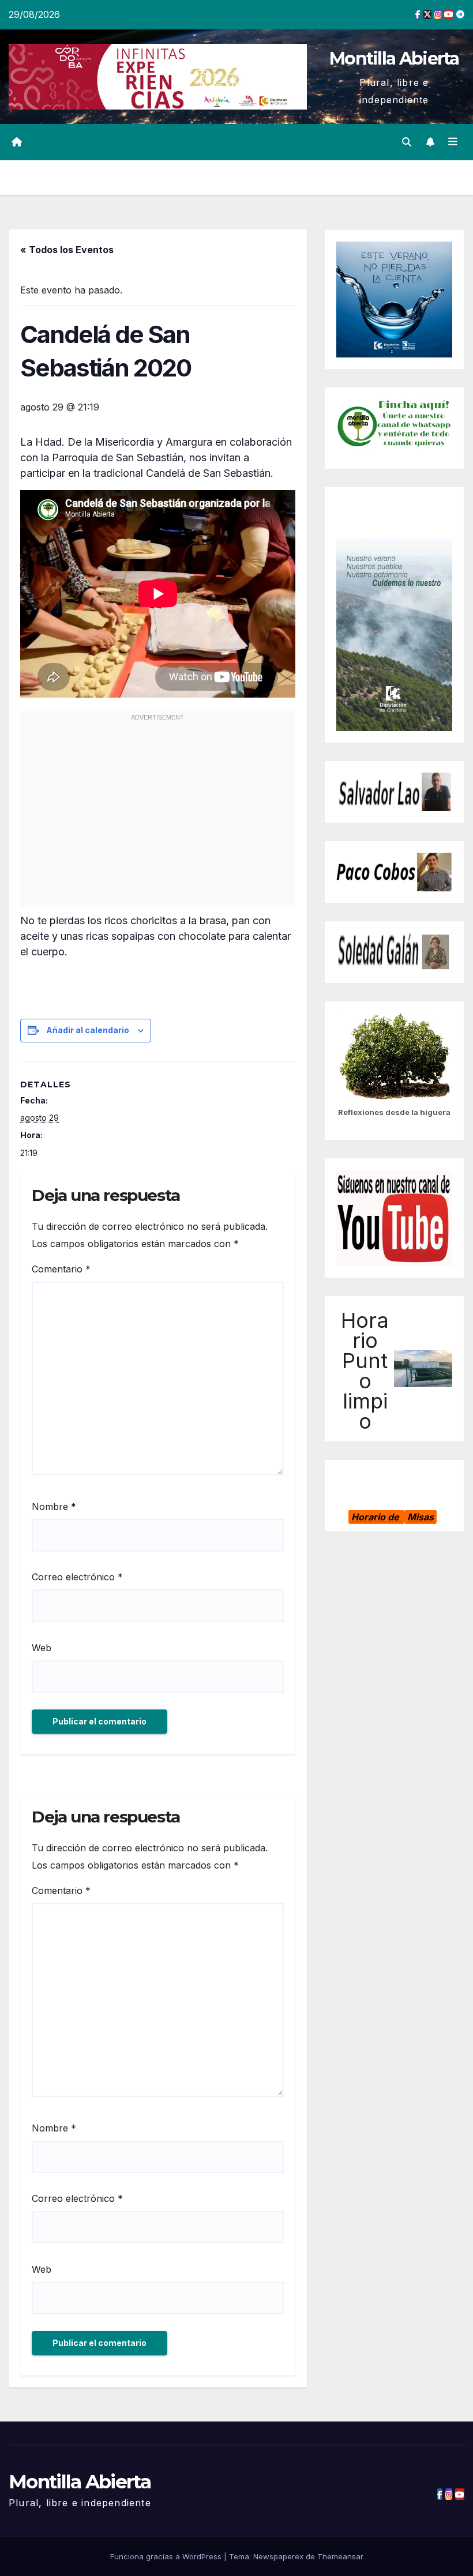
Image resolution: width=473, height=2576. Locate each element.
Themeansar (340, 2556)
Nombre (54, 1507)
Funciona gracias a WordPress (167, 2556)
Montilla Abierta (394, 59)
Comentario (61, 1269)
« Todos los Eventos (67, 250)
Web (42, 1648)
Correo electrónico (77, 1577)
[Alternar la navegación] (453, 142)
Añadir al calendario (88, 1030)
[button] (407, 142)
